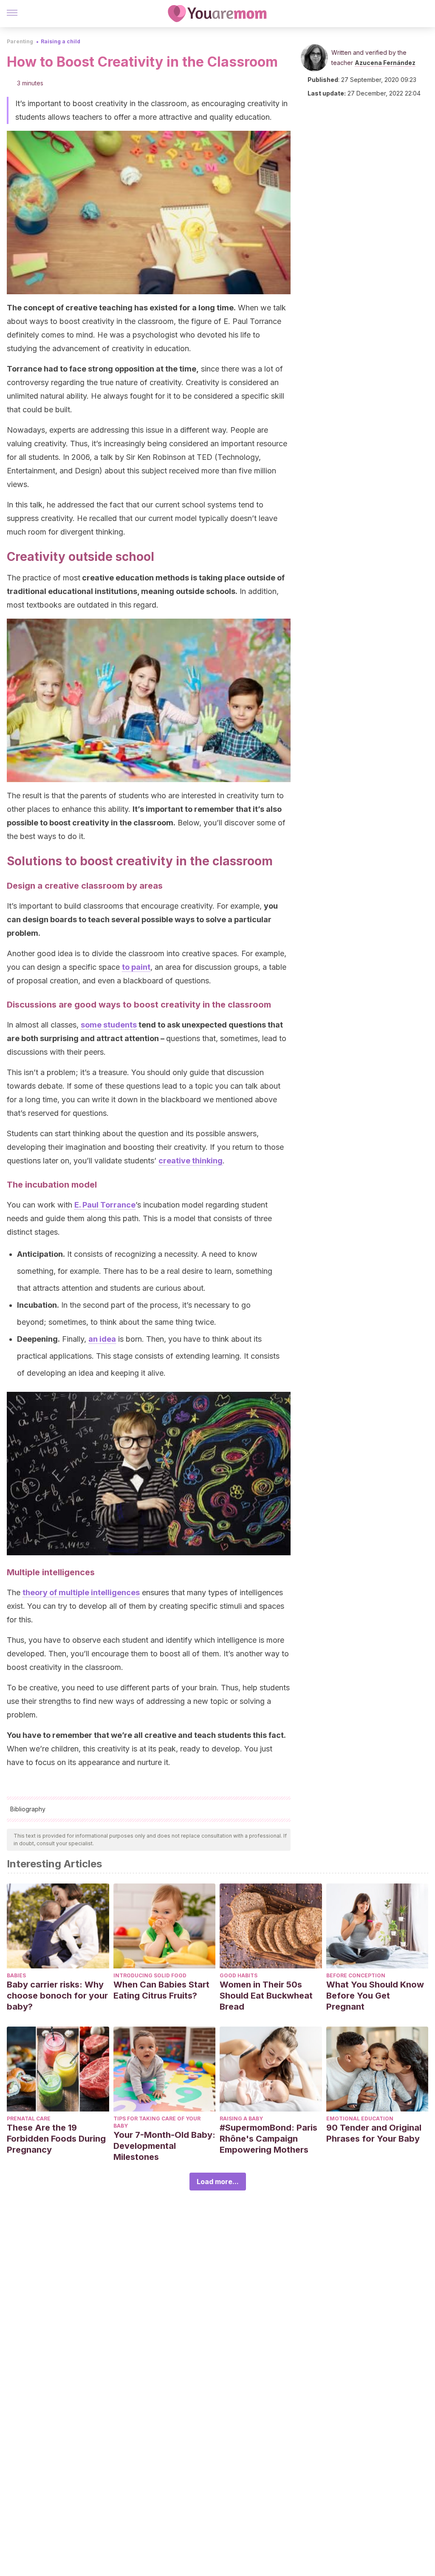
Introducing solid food (150, 1975)
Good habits (239, 1975)
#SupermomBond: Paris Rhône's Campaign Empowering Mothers (268, 2139)
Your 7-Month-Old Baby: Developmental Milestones (164, 2146)
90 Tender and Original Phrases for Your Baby (374, 2133)
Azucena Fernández (385, 63)
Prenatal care (29, 2119)
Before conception (356, 1975)
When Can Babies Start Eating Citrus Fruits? (161, 1990)
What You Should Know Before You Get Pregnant (375, 1996)
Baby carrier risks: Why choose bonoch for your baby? (57, 1996)
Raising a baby (241, 2119)
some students (109, 1025)
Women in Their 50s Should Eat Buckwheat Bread (266, 1996)
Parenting (20, 41)
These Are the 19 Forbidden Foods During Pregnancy (56, 2139)
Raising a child (61, 41)
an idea (102, 1339)
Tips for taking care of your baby (157, 2122)
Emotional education (360, 2119)
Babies (16, 1975)
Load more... (218, 2182)
